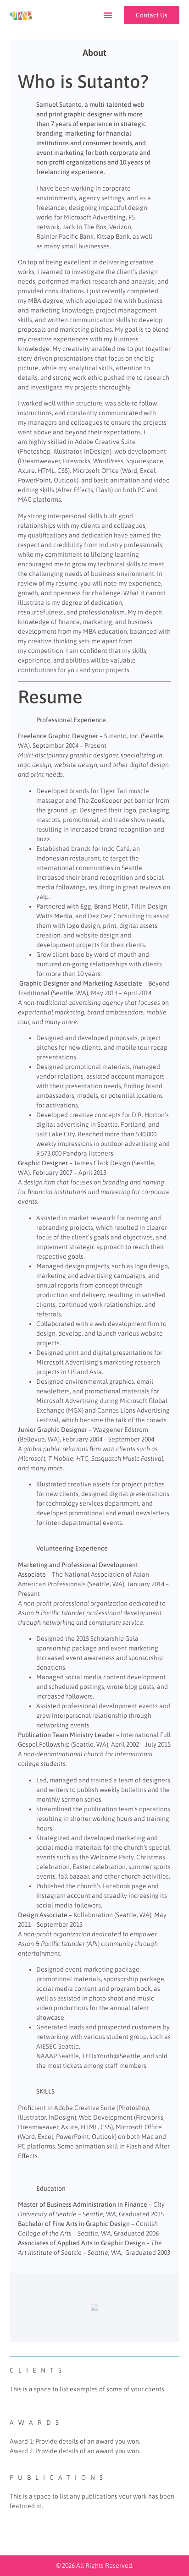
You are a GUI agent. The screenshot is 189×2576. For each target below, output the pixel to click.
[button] (108, 15)
